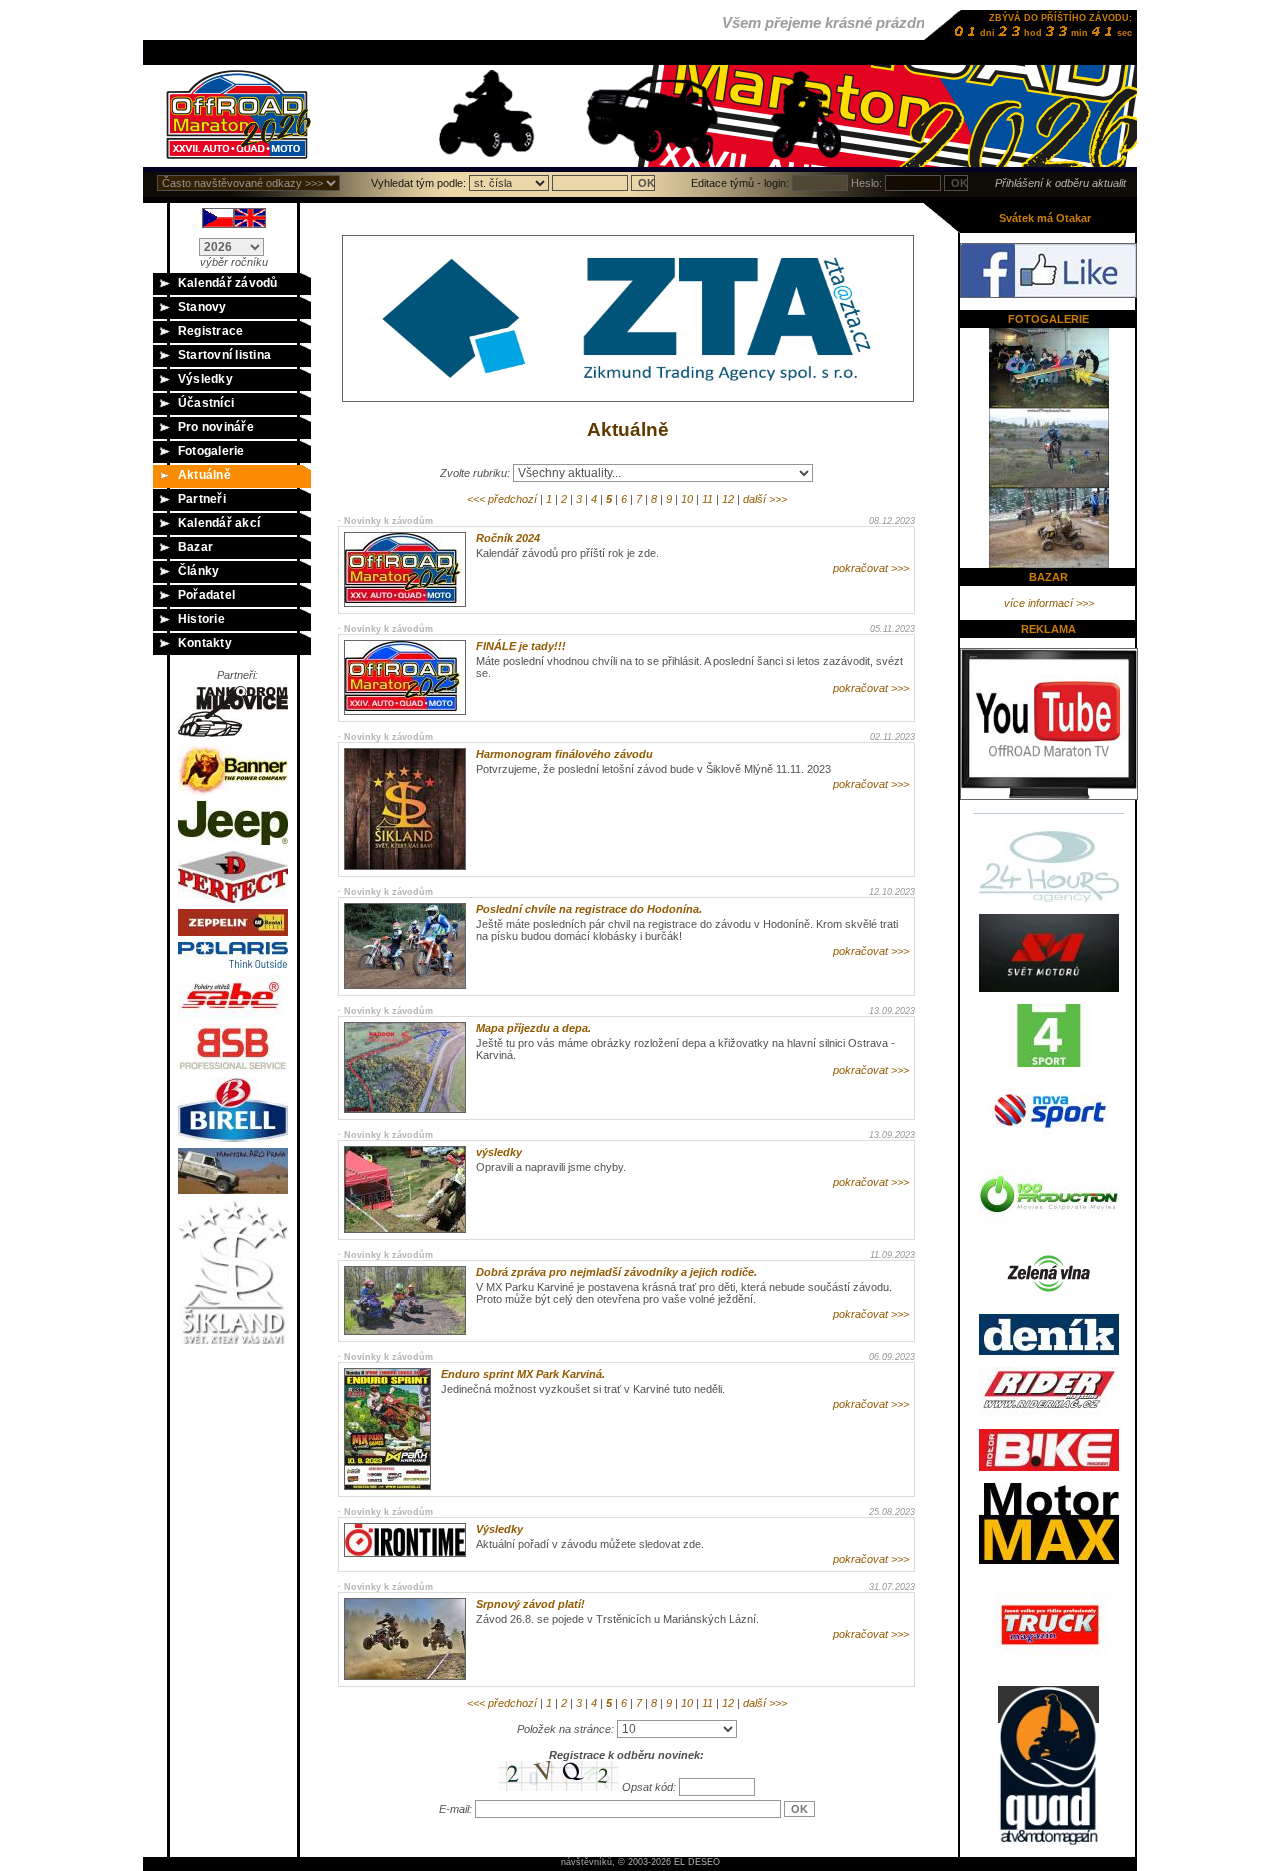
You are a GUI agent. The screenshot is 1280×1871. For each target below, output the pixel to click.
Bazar (195, 547)
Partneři (202, 499)
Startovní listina (224, 355)
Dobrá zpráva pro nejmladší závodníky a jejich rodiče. (616, 1272)
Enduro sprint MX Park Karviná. (523, 1374)
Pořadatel (206, 595)
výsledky (499, 1152)
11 (707, 499)
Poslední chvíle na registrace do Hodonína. (589, 909)
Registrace (210, 331)
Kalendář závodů (228, 283)
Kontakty (205, 643)
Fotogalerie (211, 451)
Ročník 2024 (508, 538)
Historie (201, 619)
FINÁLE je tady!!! (521, 646)
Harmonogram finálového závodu (564, 754)
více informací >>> (1049, 603)
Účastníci (206, 403)
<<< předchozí (502, 499)
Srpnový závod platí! (530, 1604)
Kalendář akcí (219, 523)
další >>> (765, 499)
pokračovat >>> (871, 568)
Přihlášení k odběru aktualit (1060, 183)
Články (198, 571)
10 (687, 499)
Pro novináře (216, 427)
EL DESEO (697, 1862)
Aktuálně (204, 475)
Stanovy (202, 307)
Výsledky (205, 379)
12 (728, 499)
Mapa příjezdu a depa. (533, 1028)
